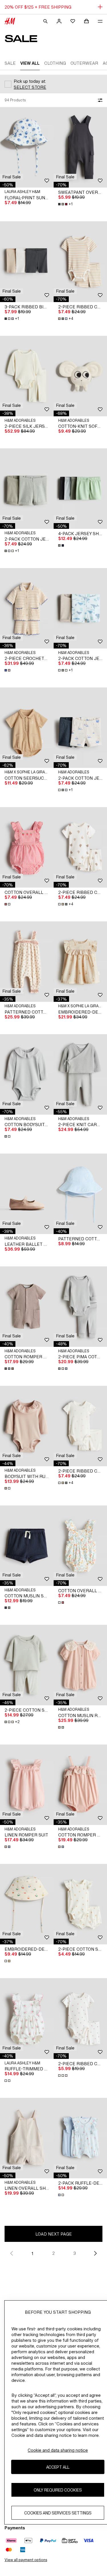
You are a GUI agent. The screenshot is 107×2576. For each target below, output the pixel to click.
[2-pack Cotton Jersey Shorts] (27, 489)
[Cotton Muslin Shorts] (27, 1546)
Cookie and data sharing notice (58, 2450)
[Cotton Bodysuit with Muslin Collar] (27, 1074)
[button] (12, 177)
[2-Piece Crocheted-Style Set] (27, 608)
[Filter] (99, 100)
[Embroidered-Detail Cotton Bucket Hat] (27, 1904)
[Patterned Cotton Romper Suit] (27, 962)
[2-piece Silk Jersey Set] (27, 376)
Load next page (54, 2234)
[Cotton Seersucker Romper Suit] (27, 728)
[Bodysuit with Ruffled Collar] (27, 1426)
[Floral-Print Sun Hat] (27, 147)
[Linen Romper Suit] (27, 1785)
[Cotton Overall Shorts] (27, 847)
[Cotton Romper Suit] (27, 1307)
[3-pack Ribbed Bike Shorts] (27, 262)
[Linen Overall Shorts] (27, 2138)
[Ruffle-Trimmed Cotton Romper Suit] (27, 2018)
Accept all (58, 2467)
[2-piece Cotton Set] (27, 1665)
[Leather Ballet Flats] (27, 1194)
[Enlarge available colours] (62, 545)
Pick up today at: (30, 81)
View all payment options (26, 2560)
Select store (30, 87)
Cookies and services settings (58, 2513)
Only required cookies (58, 2490)
